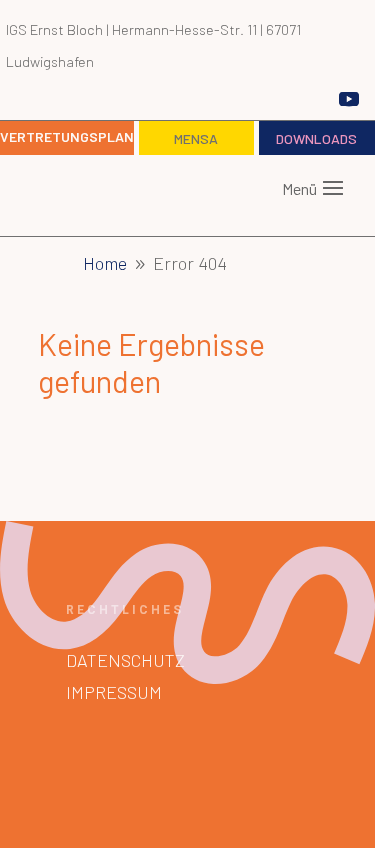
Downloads (316, 138)
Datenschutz (125, 660)
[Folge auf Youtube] (349, 99)
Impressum (114, 692)
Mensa (196, 138)
